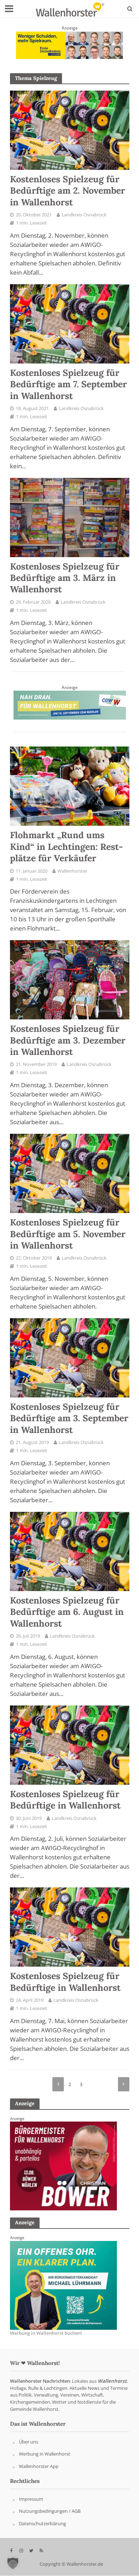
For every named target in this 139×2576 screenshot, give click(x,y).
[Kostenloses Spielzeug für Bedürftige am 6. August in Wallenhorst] (70, 1551)
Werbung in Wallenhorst (45, 2454)
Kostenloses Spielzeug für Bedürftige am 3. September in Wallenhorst (69, 1418)
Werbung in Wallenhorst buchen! (46, 2333)
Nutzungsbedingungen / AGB (50, 2511)
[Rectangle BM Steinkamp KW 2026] (63, 2285)
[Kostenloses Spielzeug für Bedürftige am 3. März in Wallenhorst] (70, 517)
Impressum (31, 2499)
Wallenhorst (112, 2381)
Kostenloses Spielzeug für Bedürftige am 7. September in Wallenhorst (68, 384)
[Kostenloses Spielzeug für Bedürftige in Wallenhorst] (70, 1744)
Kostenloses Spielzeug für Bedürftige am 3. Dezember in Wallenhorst (68, 1040)
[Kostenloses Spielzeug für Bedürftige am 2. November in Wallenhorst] (70, 130)
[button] (13, 2563)
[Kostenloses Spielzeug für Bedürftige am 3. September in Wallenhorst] (70, 1357)
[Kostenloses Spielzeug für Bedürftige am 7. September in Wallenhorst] (70, 323)
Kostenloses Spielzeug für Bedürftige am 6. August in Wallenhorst (67, 1612)
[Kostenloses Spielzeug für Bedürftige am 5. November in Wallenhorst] (70, 1173)
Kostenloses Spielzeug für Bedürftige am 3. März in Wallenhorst (65, 578)
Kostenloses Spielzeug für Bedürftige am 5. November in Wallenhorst (68, 1234)
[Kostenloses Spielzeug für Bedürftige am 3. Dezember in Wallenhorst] (70, 979)
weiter (124, 2084)
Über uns (29, 2442)
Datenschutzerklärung (42, 2524)
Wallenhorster (72, 871)
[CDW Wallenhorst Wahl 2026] (70, 705)
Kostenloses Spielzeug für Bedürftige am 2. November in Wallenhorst (68, 191)
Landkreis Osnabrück (84, 215)
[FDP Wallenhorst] (63, 2166)
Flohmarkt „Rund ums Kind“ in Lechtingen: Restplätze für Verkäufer (66, 847)
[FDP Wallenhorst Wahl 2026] (69, 44)
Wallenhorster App (39, 2466)
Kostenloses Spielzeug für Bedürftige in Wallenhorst (65, 1800)
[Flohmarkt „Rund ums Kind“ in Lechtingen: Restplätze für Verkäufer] (70, 786)
